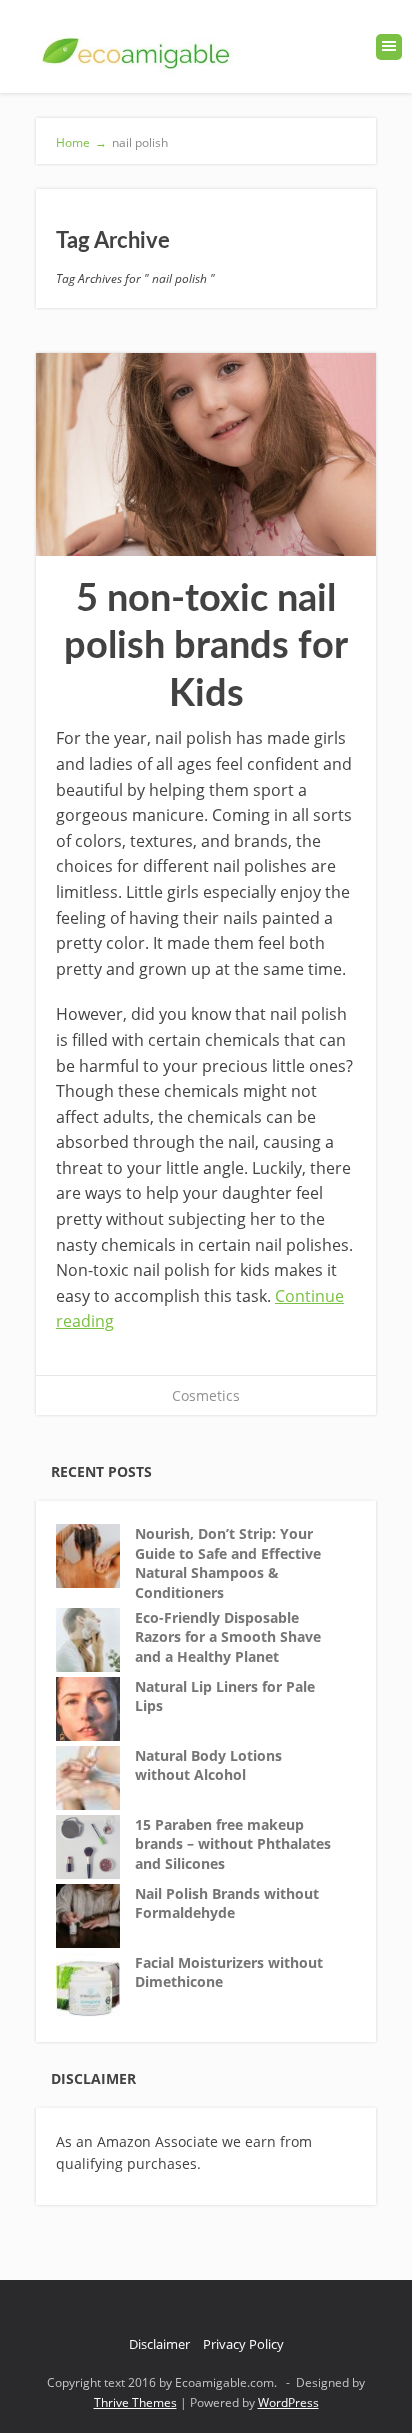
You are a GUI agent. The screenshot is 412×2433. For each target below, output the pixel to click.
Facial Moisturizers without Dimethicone (229, 1972)
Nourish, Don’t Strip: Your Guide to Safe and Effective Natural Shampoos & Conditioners (228, 1563)
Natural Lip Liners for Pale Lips (225, 1696)
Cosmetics (206, 1395)
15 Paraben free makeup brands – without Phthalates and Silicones (233, 1844)
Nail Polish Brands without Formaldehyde (227, 1903)
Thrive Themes (135, 2402)
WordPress (288, 2402)
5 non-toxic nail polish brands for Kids (206, 646)
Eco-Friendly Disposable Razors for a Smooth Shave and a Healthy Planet (228, 1637)
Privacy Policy (243, 2344)
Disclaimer (159, 2344)
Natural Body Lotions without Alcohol (208, 1765)
